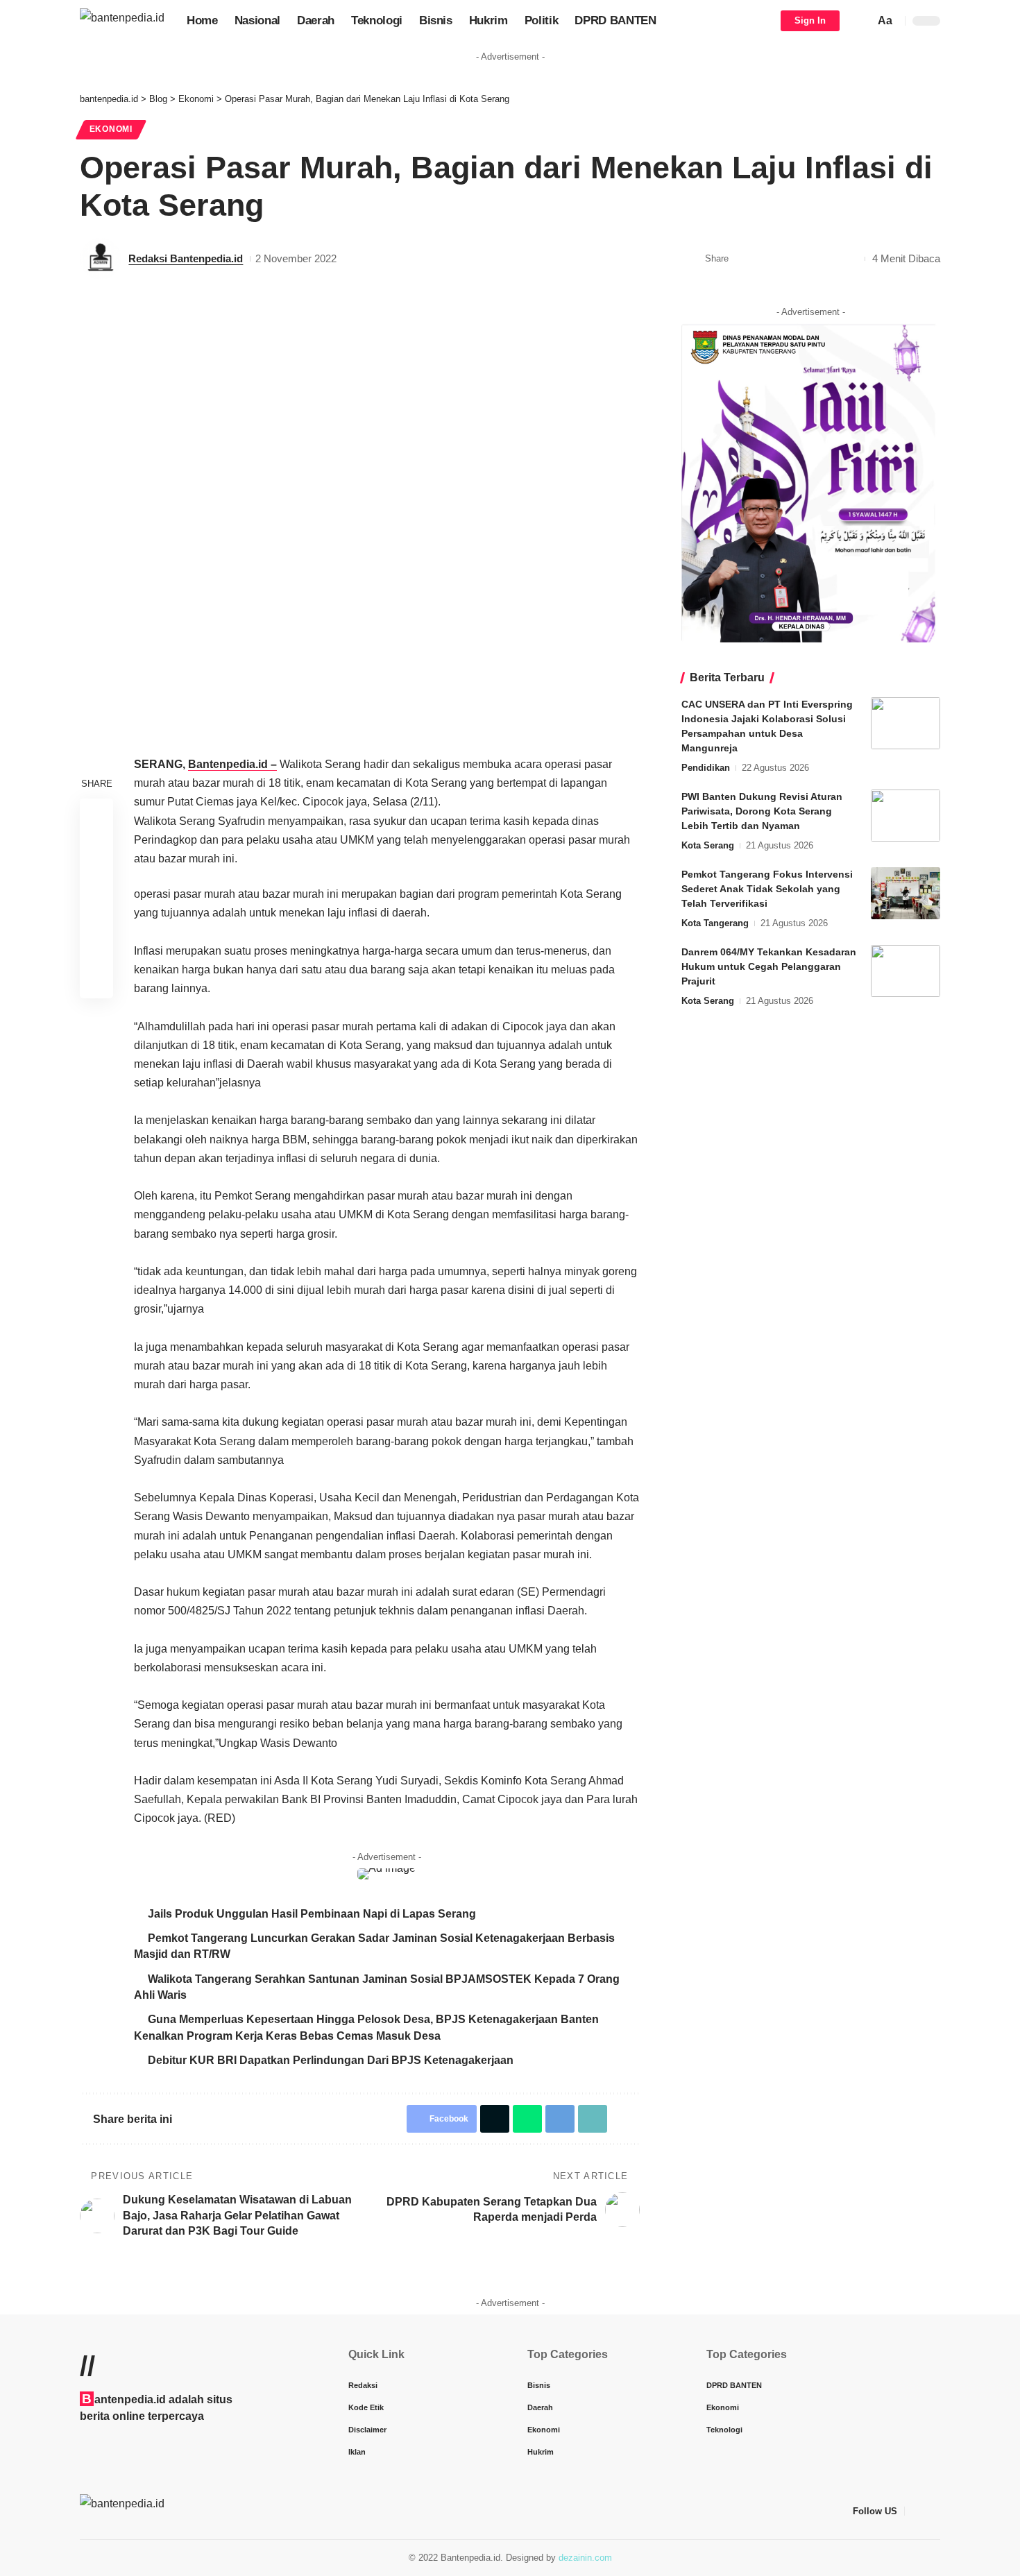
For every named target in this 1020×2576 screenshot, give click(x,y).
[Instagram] (933, 2511)
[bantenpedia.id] (122, 20)
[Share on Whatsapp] (786, 259)
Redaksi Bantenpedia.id (186, 258)
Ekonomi (111, 129)
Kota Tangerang (715, 923)
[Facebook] (916, 2511)
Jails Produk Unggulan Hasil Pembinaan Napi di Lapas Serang (312, 1914)
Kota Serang (708, 845)
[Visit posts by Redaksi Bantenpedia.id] (101, 259)
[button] (860, 21)
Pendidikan (706, 768)
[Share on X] (765, 259)
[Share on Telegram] (808, 259)
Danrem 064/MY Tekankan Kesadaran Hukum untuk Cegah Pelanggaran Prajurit (769, 966)
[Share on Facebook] (743, 259)
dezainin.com (585, 2558)
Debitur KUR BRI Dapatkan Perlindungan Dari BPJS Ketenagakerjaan (331, 2060)
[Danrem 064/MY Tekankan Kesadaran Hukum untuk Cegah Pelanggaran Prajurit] (906, 971)
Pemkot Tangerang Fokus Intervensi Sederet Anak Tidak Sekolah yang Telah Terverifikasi (767, 889)
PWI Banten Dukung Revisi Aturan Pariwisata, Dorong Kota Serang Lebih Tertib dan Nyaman (762, 811)
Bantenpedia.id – (232, 764)
